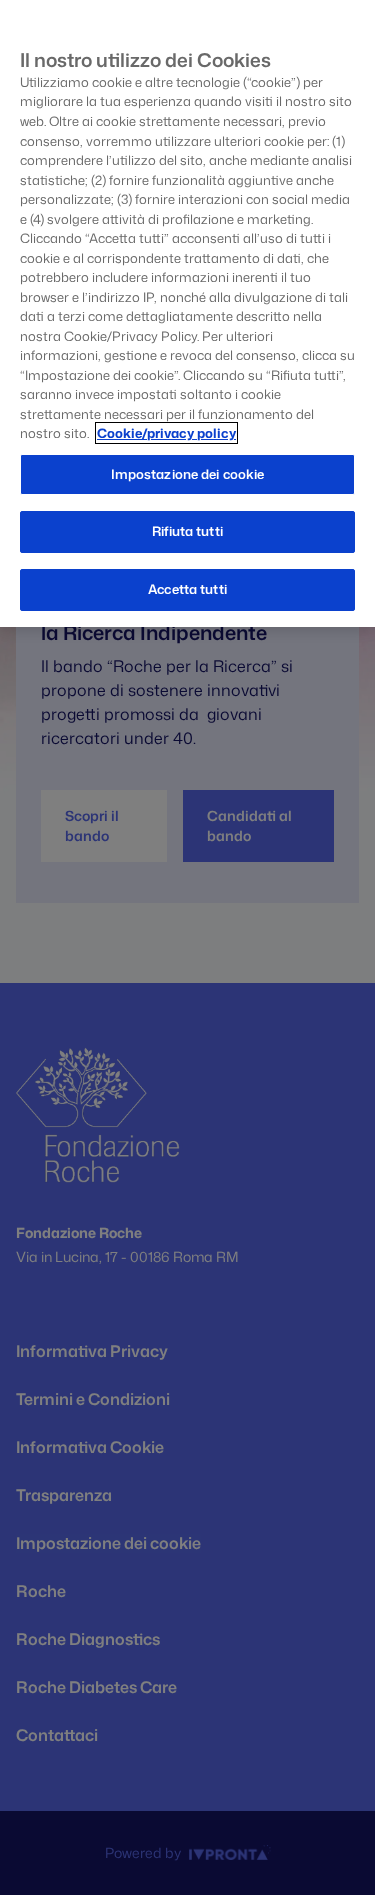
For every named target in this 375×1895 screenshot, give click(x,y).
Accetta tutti (187, 589)
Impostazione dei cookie (188, 474)
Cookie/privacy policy (166, 433)
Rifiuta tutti (187, 531)
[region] (187, 313)
